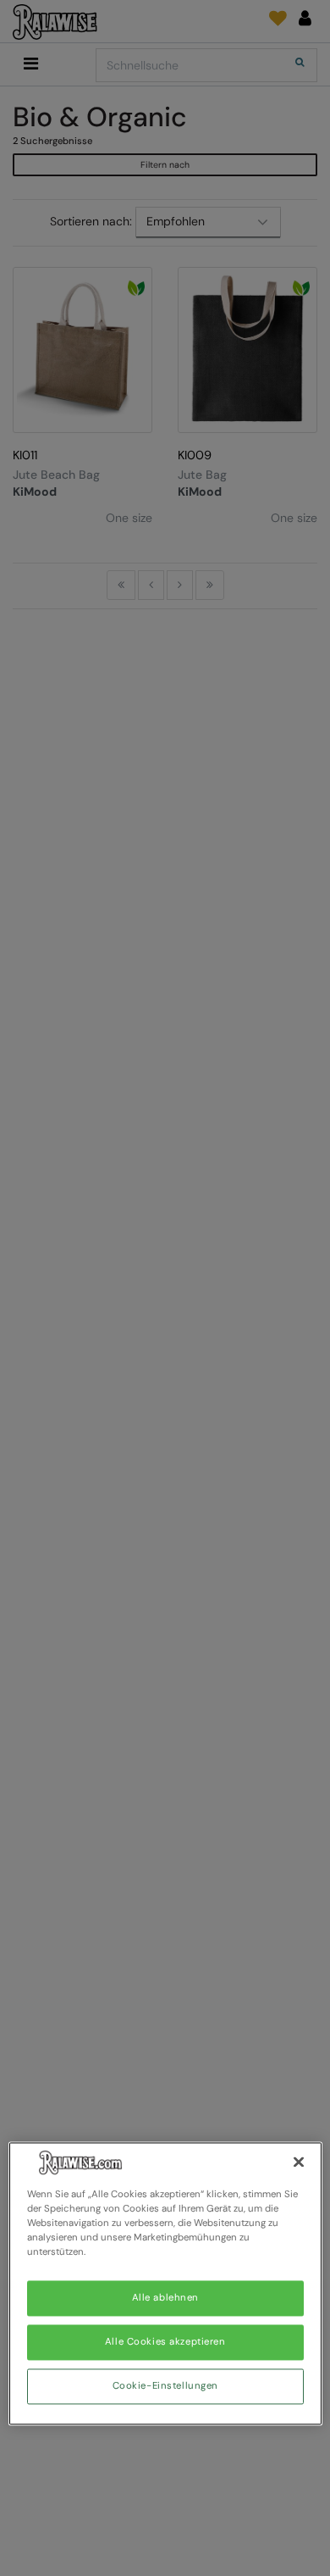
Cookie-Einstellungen (165, 2387)
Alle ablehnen (165, 2298)
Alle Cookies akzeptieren (165, 2343)
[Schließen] (299, 2162)
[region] (165, 2283)
